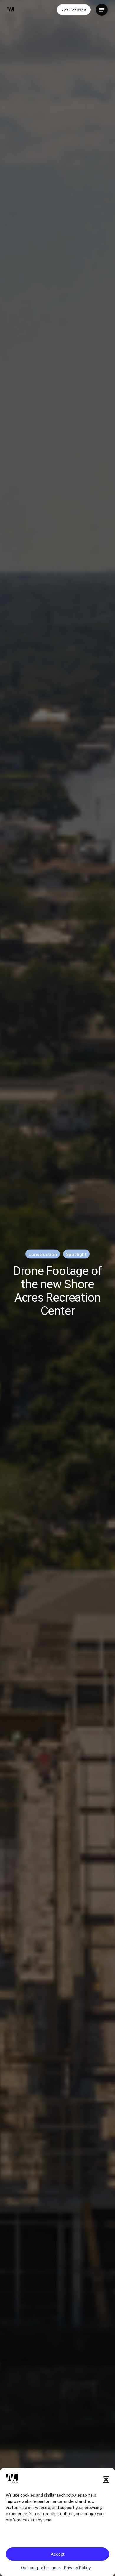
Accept (57, 2554)
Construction (43, 1254)
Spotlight (76, 1254)
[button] (106, 2480)
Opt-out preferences (41, 2568)
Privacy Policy (78, 2568)
